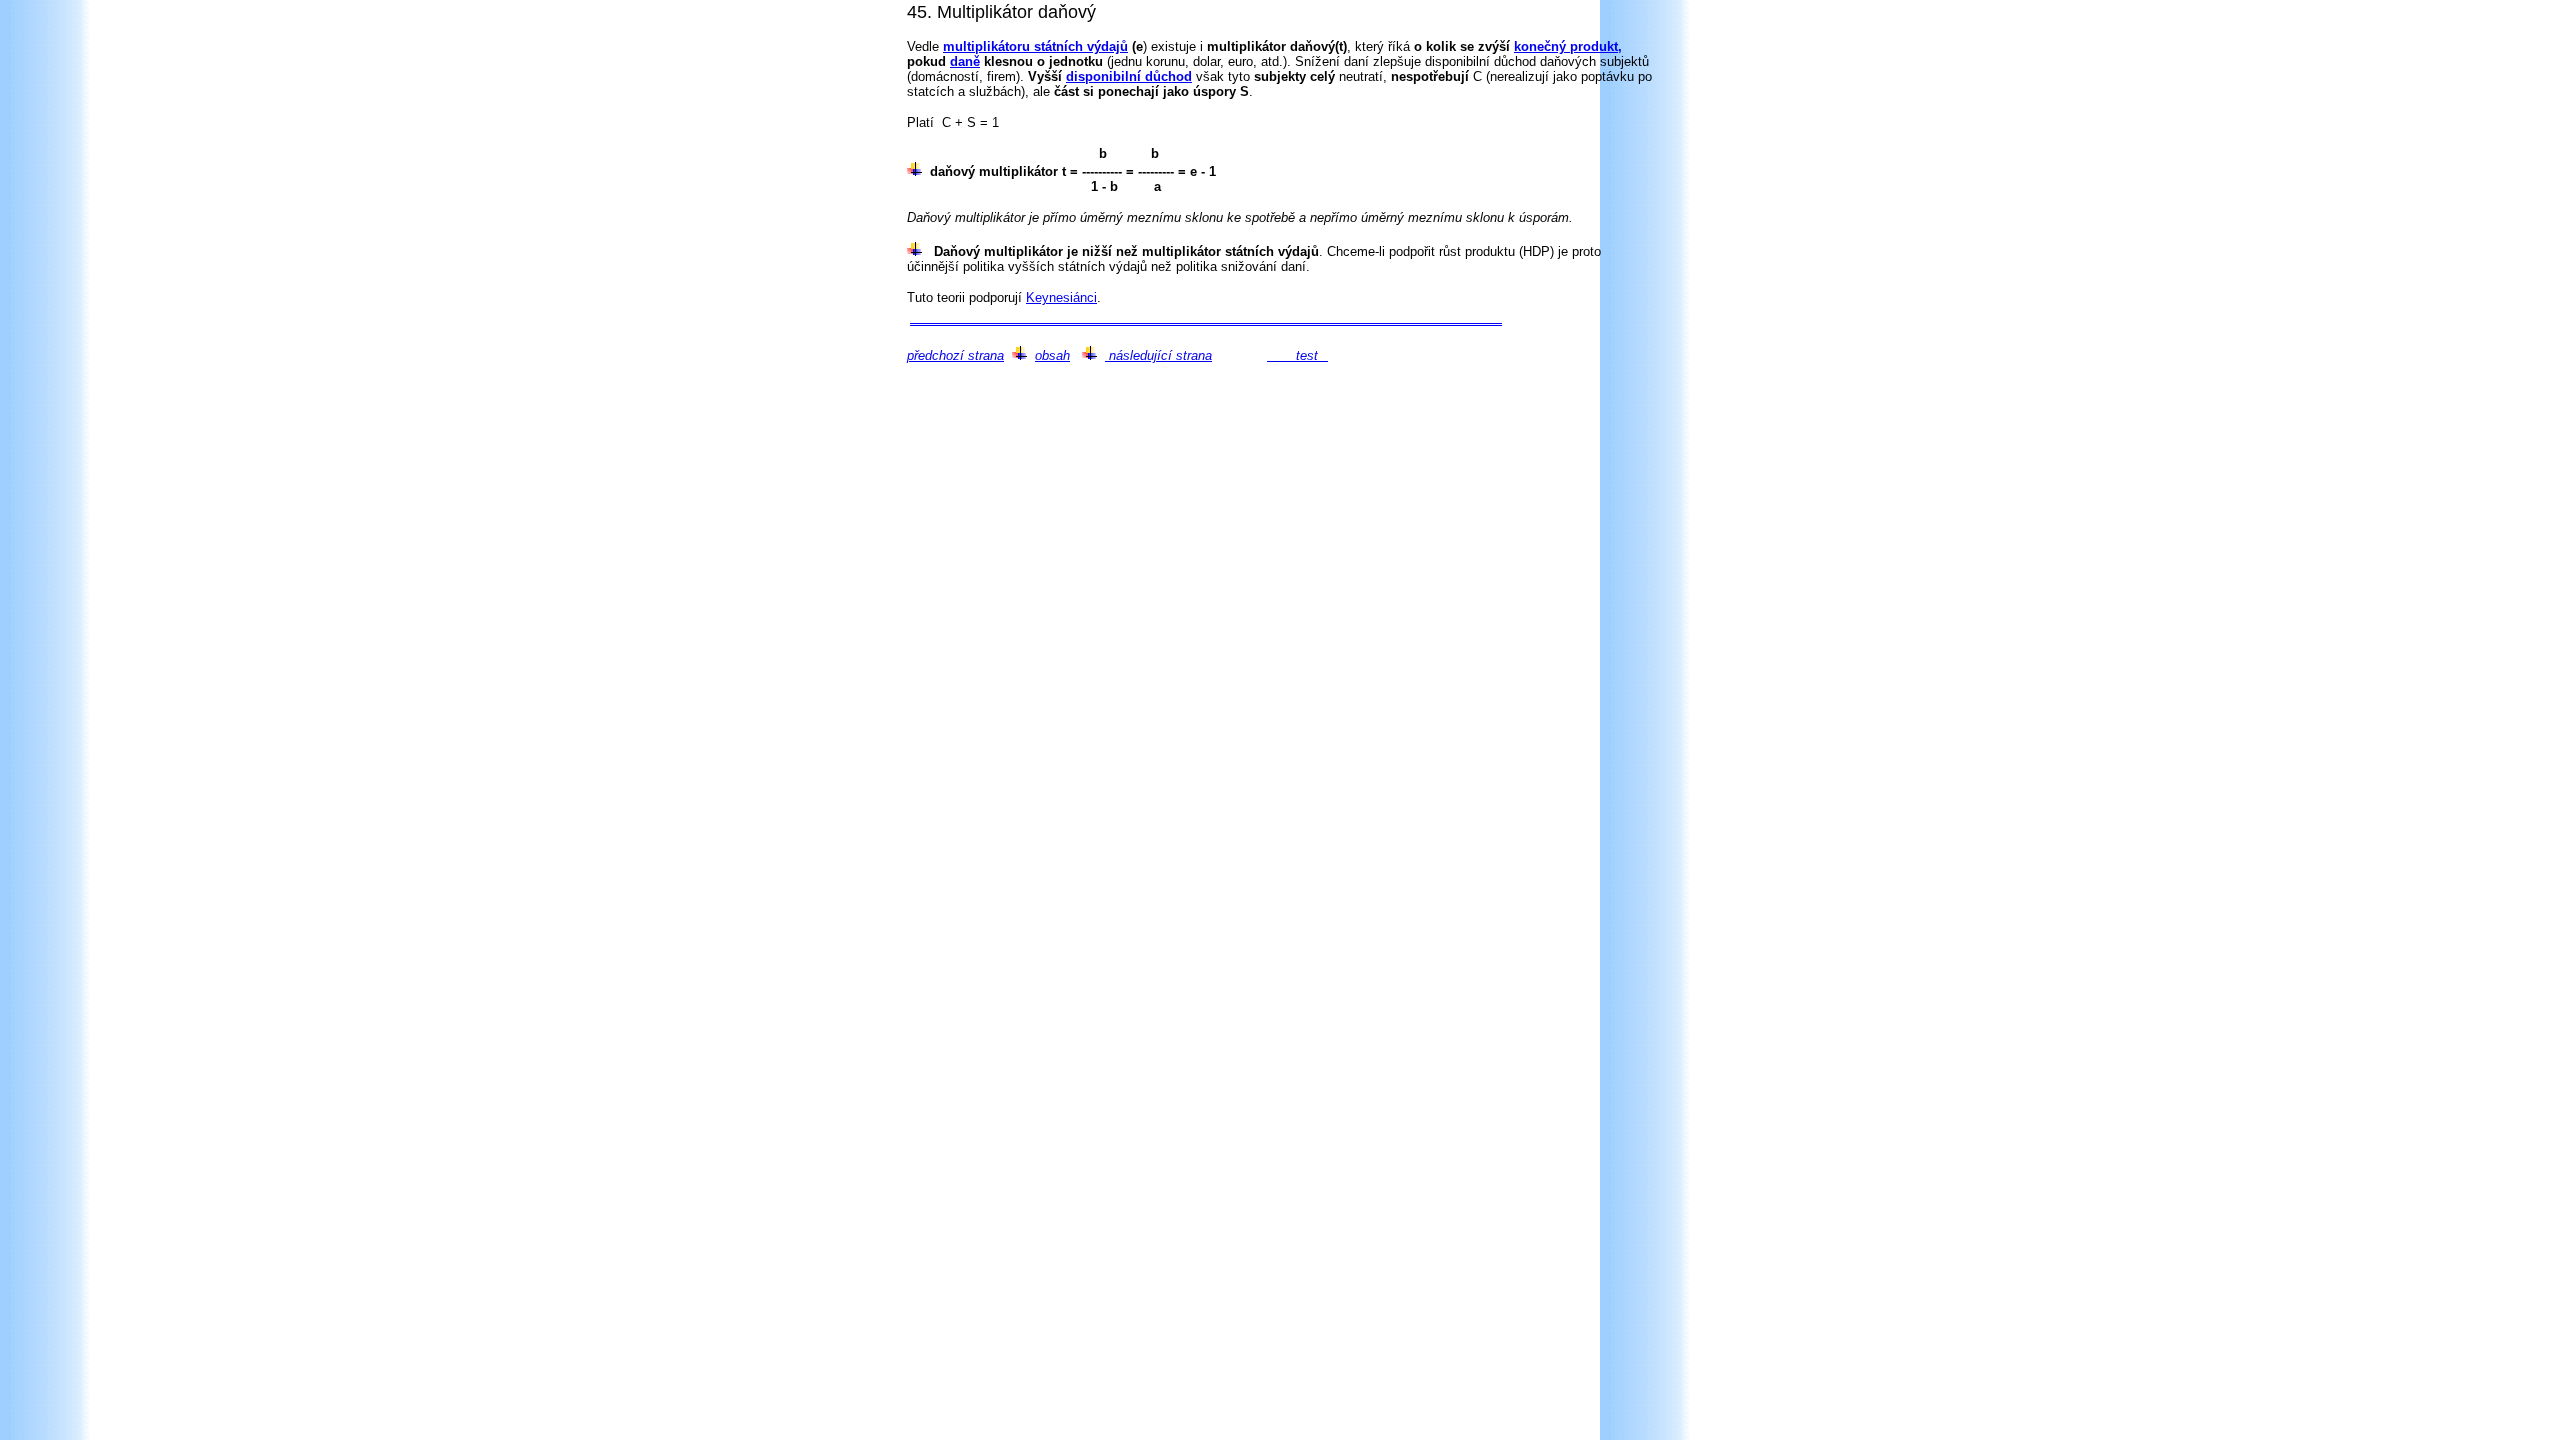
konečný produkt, (1568, 46)
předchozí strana (955, 355)
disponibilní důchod (1129, 76)
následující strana (1158, 355)
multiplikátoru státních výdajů (1035, 46)
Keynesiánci (1061, 297)
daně (965, 61)
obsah (1052, 355)
